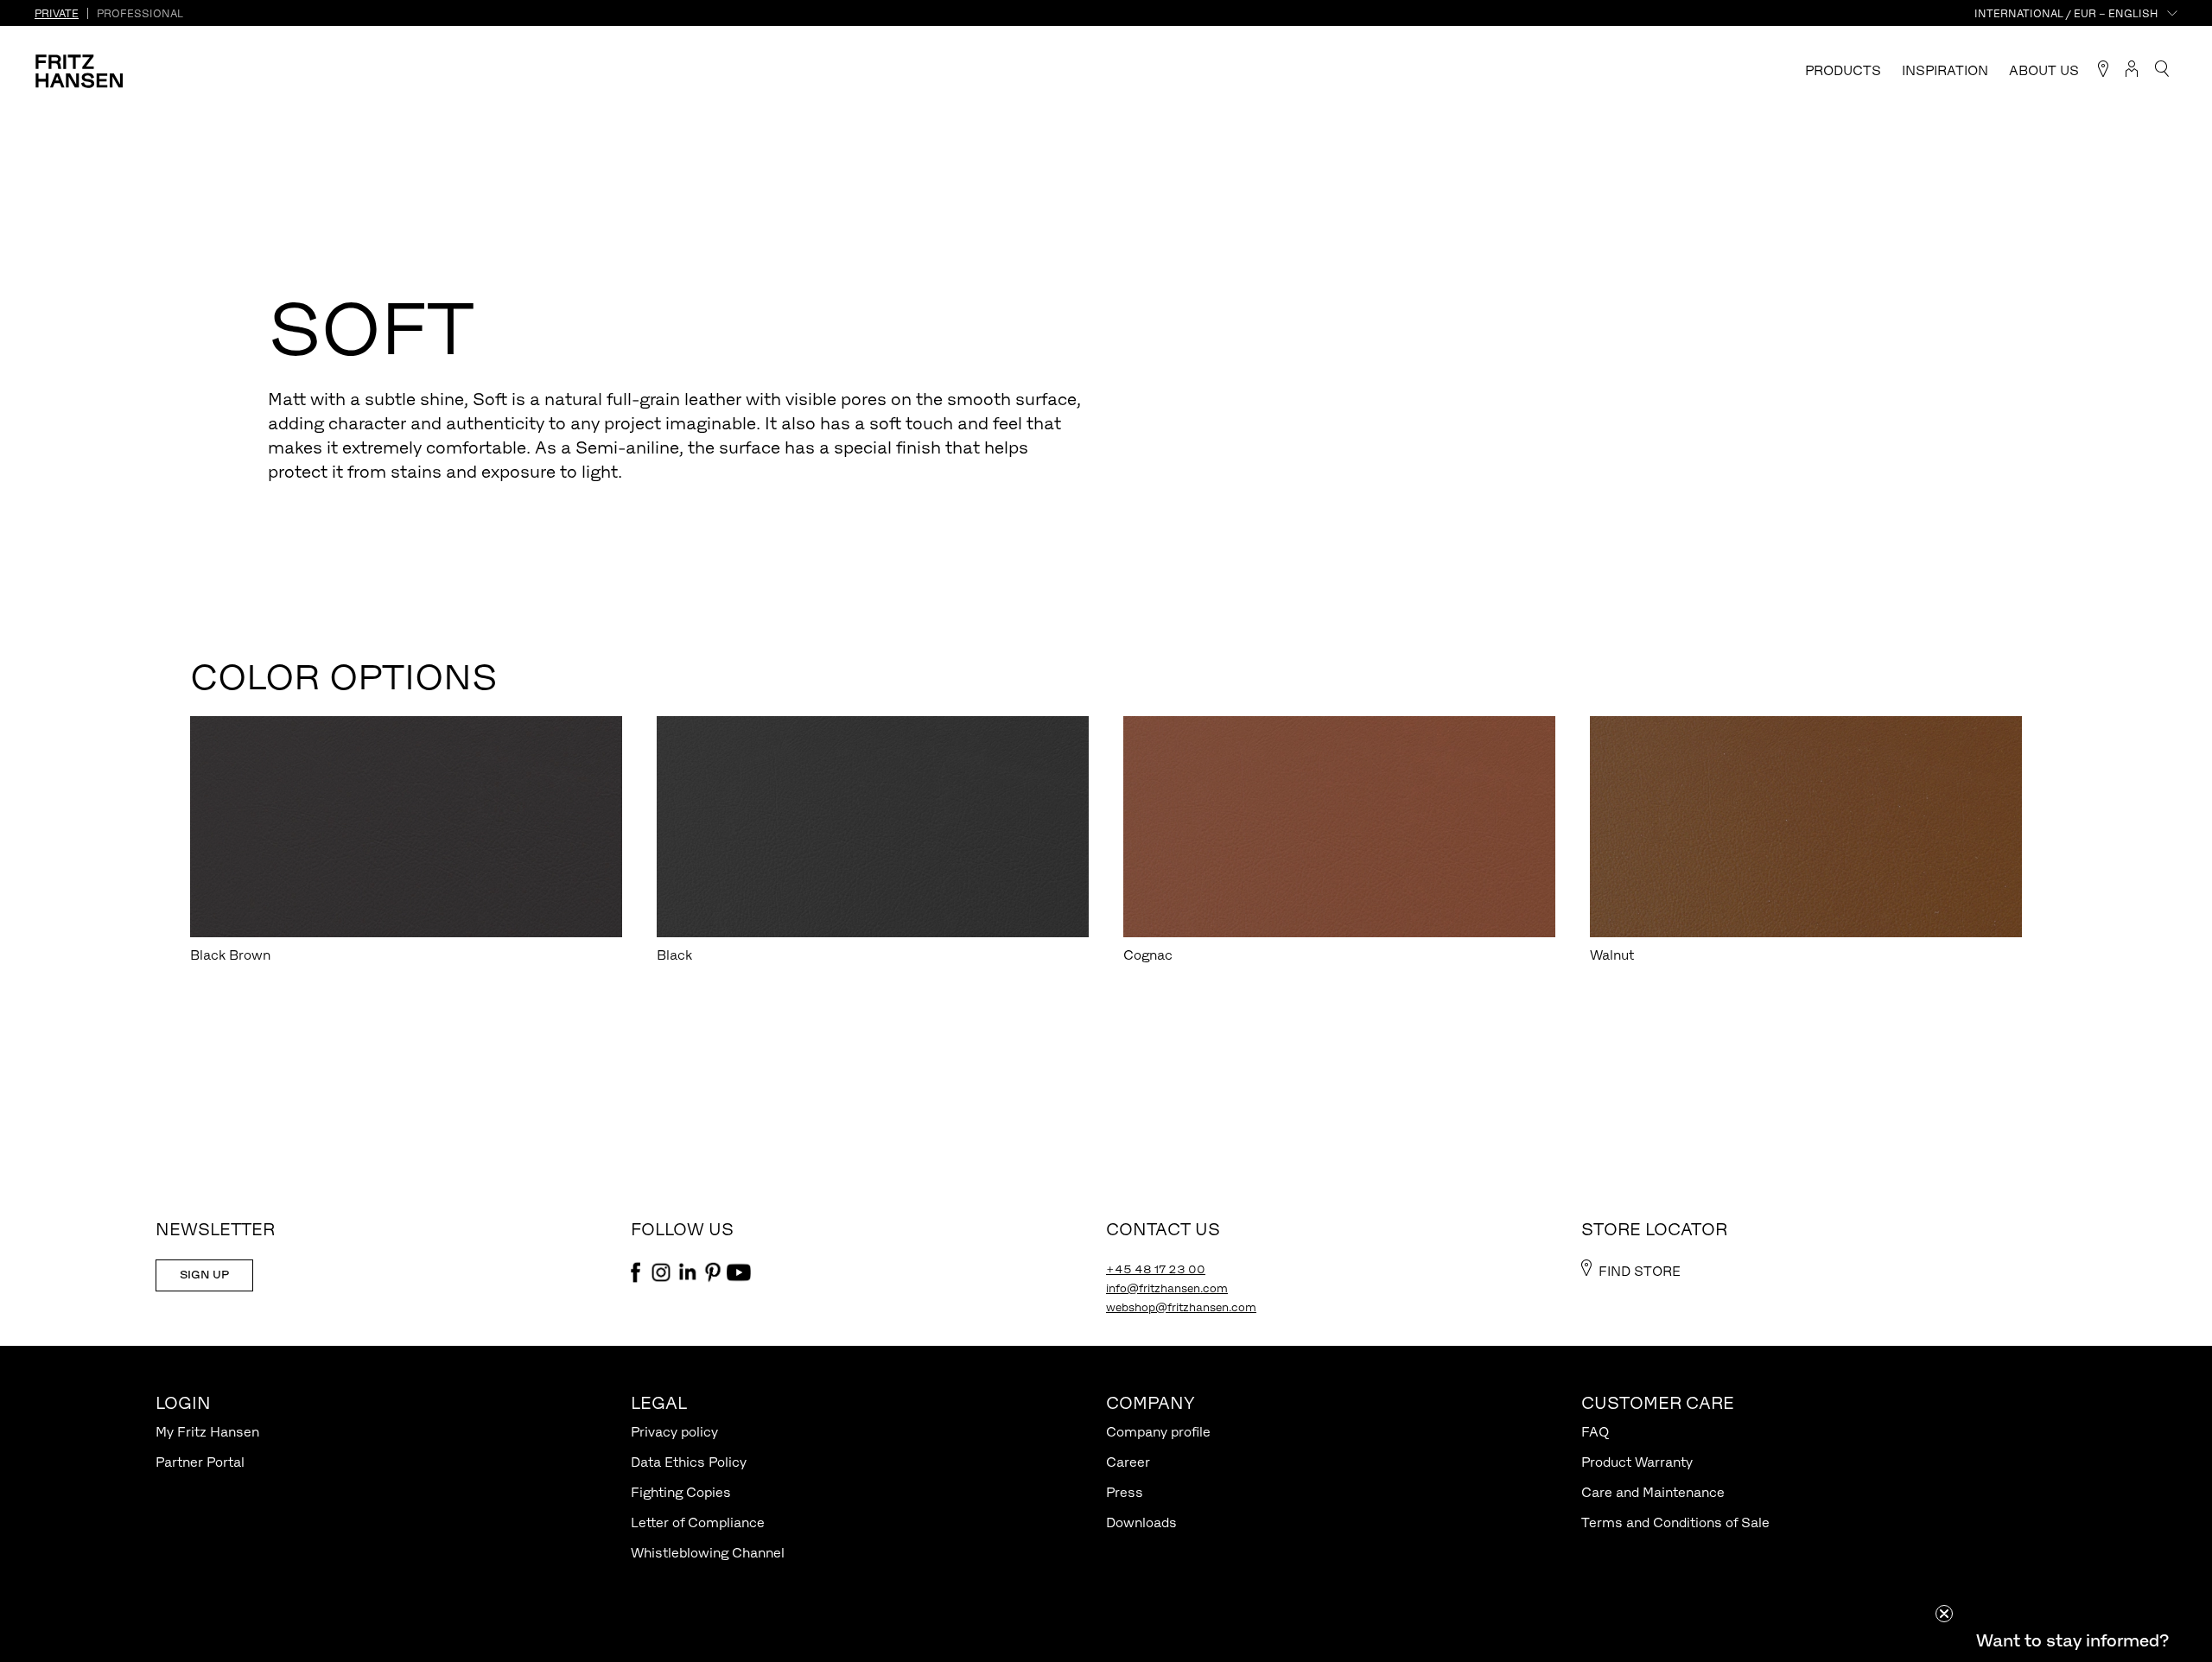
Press (1125, 1492)
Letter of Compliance (698, 1522)
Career (1128, 1462)
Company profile (1158, 1432)
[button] (2072, 1640)
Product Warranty (1637, 1462)
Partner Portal (200, 1462)
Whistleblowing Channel (708, 1553)
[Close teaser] (1944, 1614)
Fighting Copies (681, 1492)
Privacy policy (674, 1432)
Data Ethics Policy (689, 1462)
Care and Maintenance (1653, 1492)
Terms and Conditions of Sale (1675, 1522)
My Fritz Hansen (207, 1432)
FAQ (1595, 1432)
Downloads (1141, 1522)
